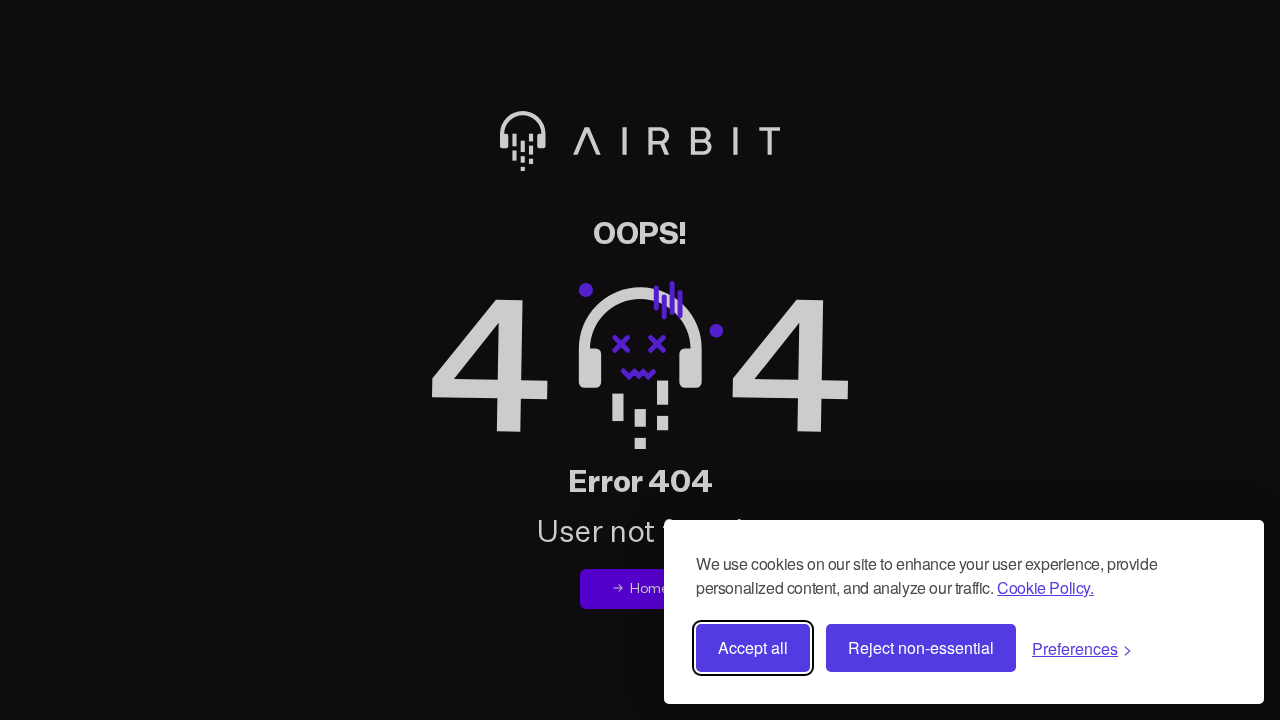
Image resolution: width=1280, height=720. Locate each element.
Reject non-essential (921, 647)
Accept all (753, 647)
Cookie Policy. (1045, 587)
